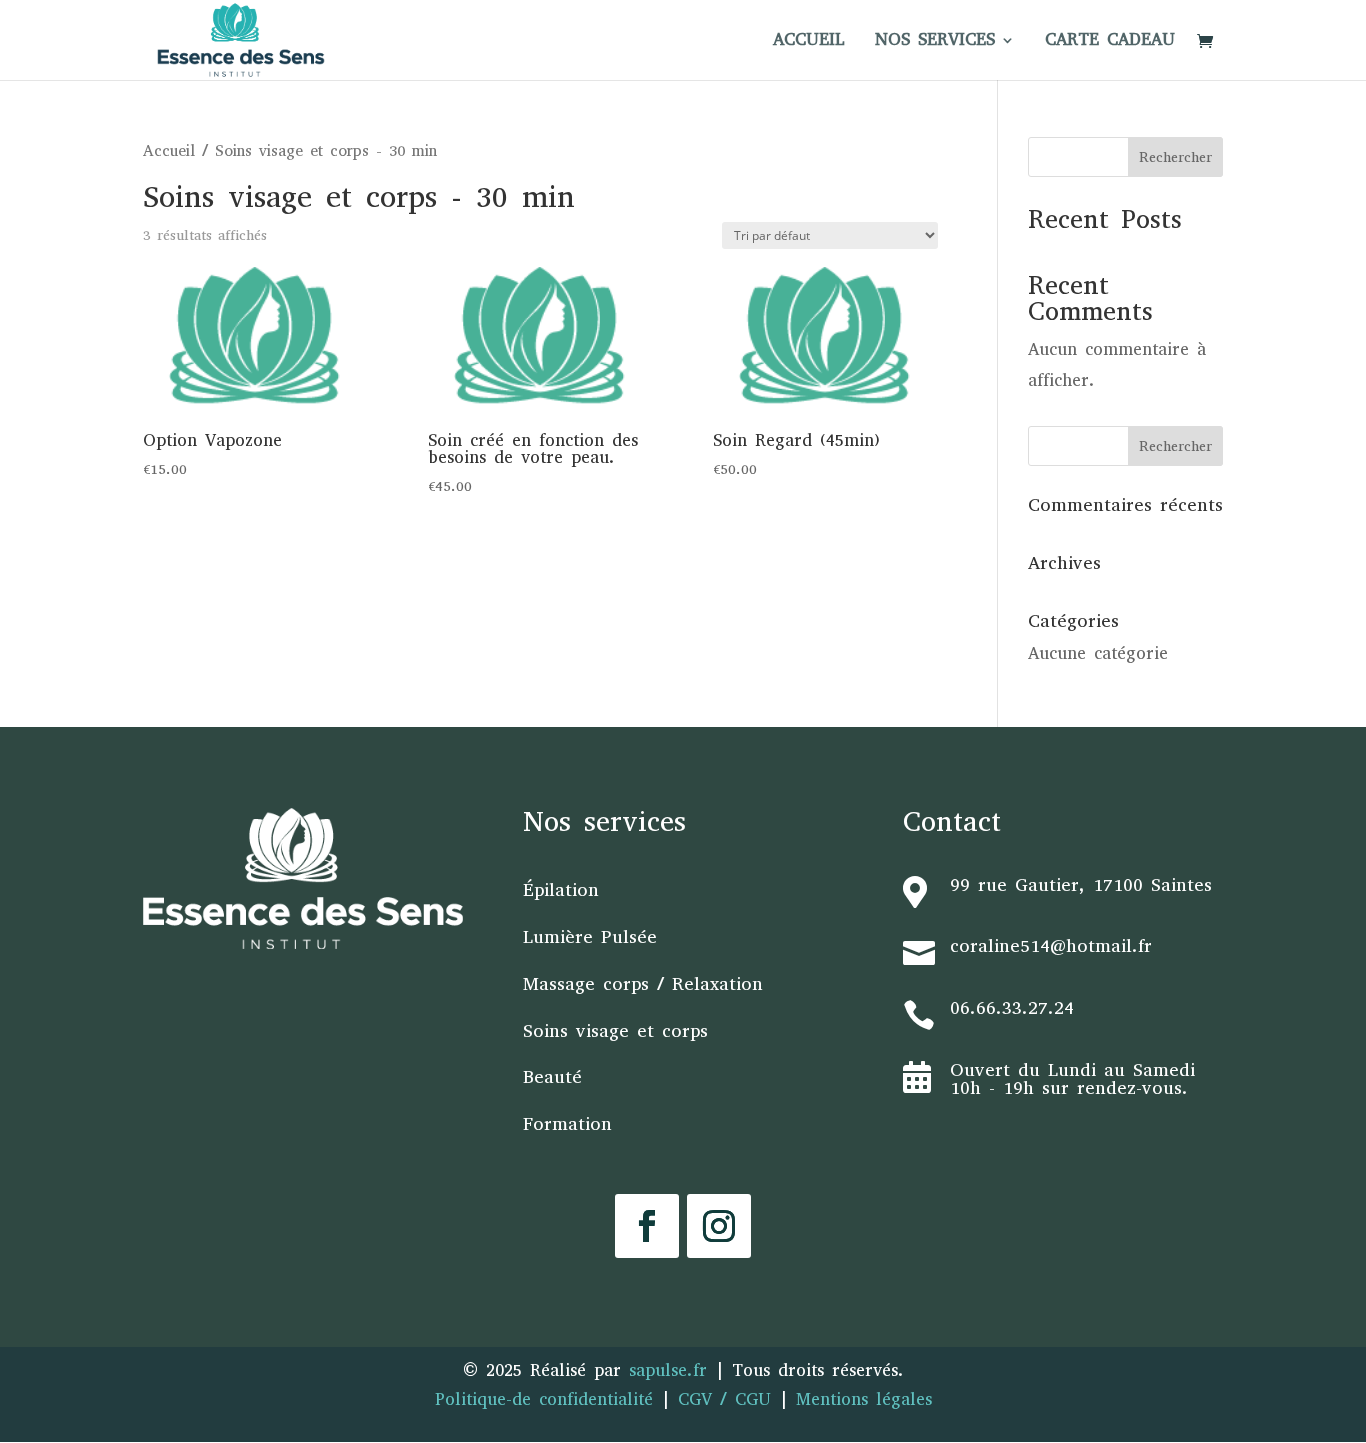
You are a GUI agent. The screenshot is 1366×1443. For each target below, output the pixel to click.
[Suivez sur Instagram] (719, 1226)
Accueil (169, 150)
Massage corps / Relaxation (643, 984)
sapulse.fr (672, 1370)
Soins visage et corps (615, 1031)
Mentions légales (864, 1399)
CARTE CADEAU (1110, 42)
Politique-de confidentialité (544, 1399)
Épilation (561, 890)
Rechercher (1175, 157)
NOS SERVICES (935, 42)
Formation (567, 1124)
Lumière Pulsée (590, 937)
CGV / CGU (724, 1399)
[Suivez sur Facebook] (647, 1226)
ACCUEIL (809, 42)
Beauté (552, 1077)
